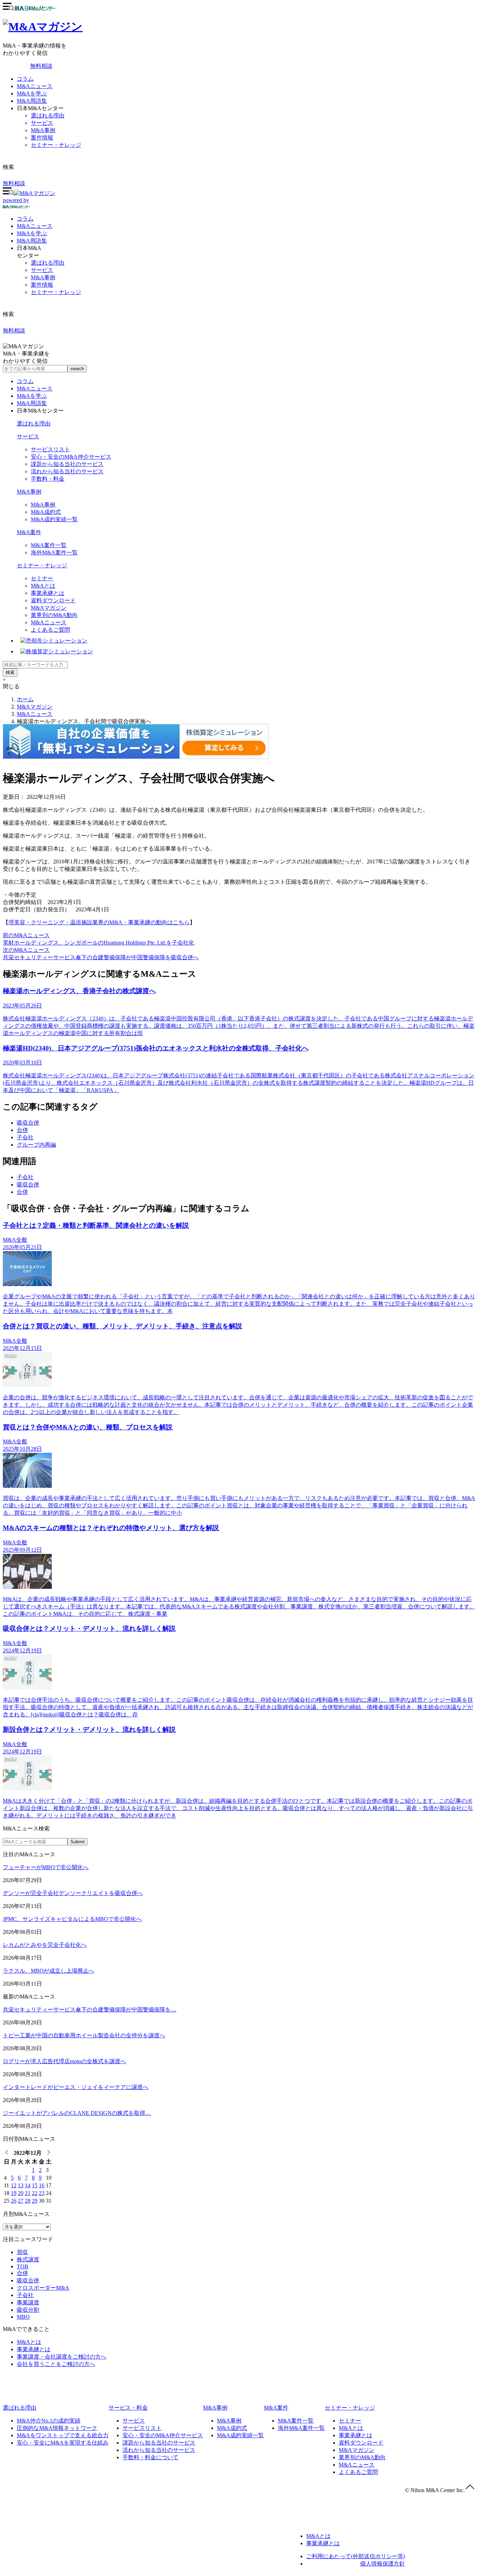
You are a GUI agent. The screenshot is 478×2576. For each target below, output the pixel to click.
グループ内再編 (36, 1145)
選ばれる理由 (48, 116)
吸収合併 (28, 1123)
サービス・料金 (128, 2408)
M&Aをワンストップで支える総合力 (63, 2435)
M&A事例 (43, 130)
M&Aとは (43, 586)
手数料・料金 (48, 479)
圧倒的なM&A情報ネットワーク (57, 2428)
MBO (23, 2317)
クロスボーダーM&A (43, 2288)
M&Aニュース (35, 86)
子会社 (25, 1137)
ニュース (35, 226)
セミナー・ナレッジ (56, 145)
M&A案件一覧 (49, 545)
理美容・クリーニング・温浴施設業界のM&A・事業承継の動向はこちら (99, 922)
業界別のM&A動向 (54, 615)
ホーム (25, 699)
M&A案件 (29, 532)
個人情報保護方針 (382, 2564)
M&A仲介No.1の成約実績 (49, 2421)
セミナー (42, 578)
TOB (23, 2266)
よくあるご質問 (50, 630)
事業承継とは (48, 593)
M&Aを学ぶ (32, 94)
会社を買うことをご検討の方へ (56, 2364)
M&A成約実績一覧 (54, 519)
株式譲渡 (28, 2259)
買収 (22, 2252)
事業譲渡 (28, 2302)
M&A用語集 (32, 101)
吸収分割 (28, 2310)
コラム (25, 79)
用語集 (32, 241)
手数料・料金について (150, 2457)
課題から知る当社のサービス (67, 464)
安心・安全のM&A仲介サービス (71, 457)
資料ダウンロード (53, 600)
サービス (42, 123)
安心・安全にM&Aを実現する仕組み (63, 2443)
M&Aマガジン (49, 608)
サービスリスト (50, 449)
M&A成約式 (46, 512)
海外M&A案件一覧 (54, 552)
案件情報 (42, 138)
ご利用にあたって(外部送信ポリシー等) (356, 2556)
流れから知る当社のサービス (67, 471)
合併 (22, 1130)
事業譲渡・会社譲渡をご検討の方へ (62, 2357)
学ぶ (32, 233)
